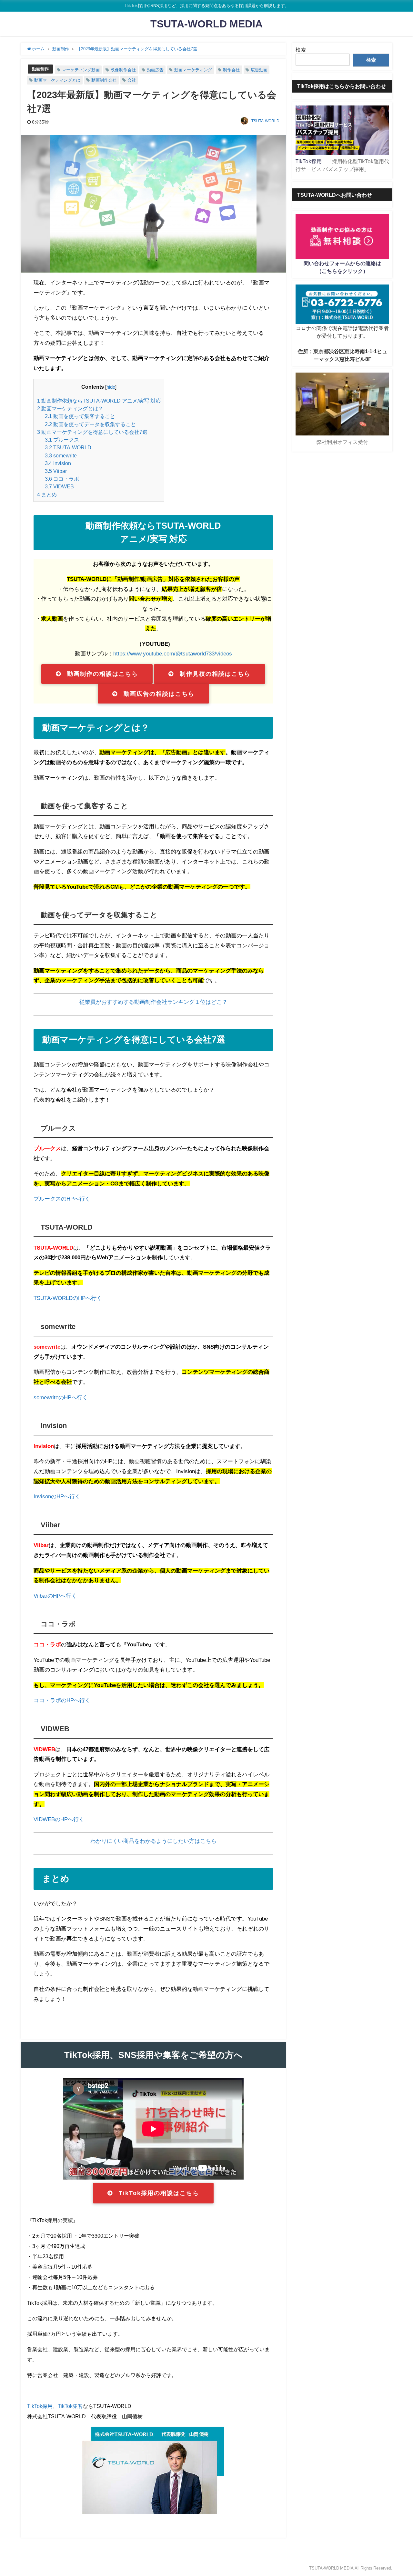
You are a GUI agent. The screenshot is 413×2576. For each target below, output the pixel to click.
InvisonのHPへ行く (57, 1496)
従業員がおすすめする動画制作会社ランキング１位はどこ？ (153, 1002)
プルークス (62, 440)
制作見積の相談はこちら (215, 674)
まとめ (47, 494)
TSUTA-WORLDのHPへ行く (68, 1298)
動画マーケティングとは (57, 80)
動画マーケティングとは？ (70, 408)
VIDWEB (59, 486)
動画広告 (155, 70)
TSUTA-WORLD (265, 121)
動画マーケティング (193, 70)
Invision (58, 463)
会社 (132, 80)
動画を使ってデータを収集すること (90, 424)
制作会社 (231, 70)
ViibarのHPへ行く (55, 1596)
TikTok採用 (309, 161)
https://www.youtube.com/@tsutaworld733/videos (173, 653)
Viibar (56, 471)
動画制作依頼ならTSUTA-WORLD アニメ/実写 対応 (99, 401)
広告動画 (259, 70)
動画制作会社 (104, 80)
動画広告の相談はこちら (159, 694)
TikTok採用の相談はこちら (159, 2193)
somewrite (61, 455)
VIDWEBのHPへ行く (59, 1819)
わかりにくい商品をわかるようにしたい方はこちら (153, 1841)
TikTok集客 (70, 2406)
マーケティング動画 (81, 70)
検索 (301, 50)
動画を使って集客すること (80, 416)
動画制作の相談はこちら (103, 674)
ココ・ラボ (62, 479)
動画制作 (40, 69)
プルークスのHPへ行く (62, 1198)
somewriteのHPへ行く (61, 1397)
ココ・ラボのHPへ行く (62, 1700)
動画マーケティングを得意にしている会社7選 (92, 432)
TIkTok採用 (40, 2406)
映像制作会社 (123, 70)
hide (111, 387)
